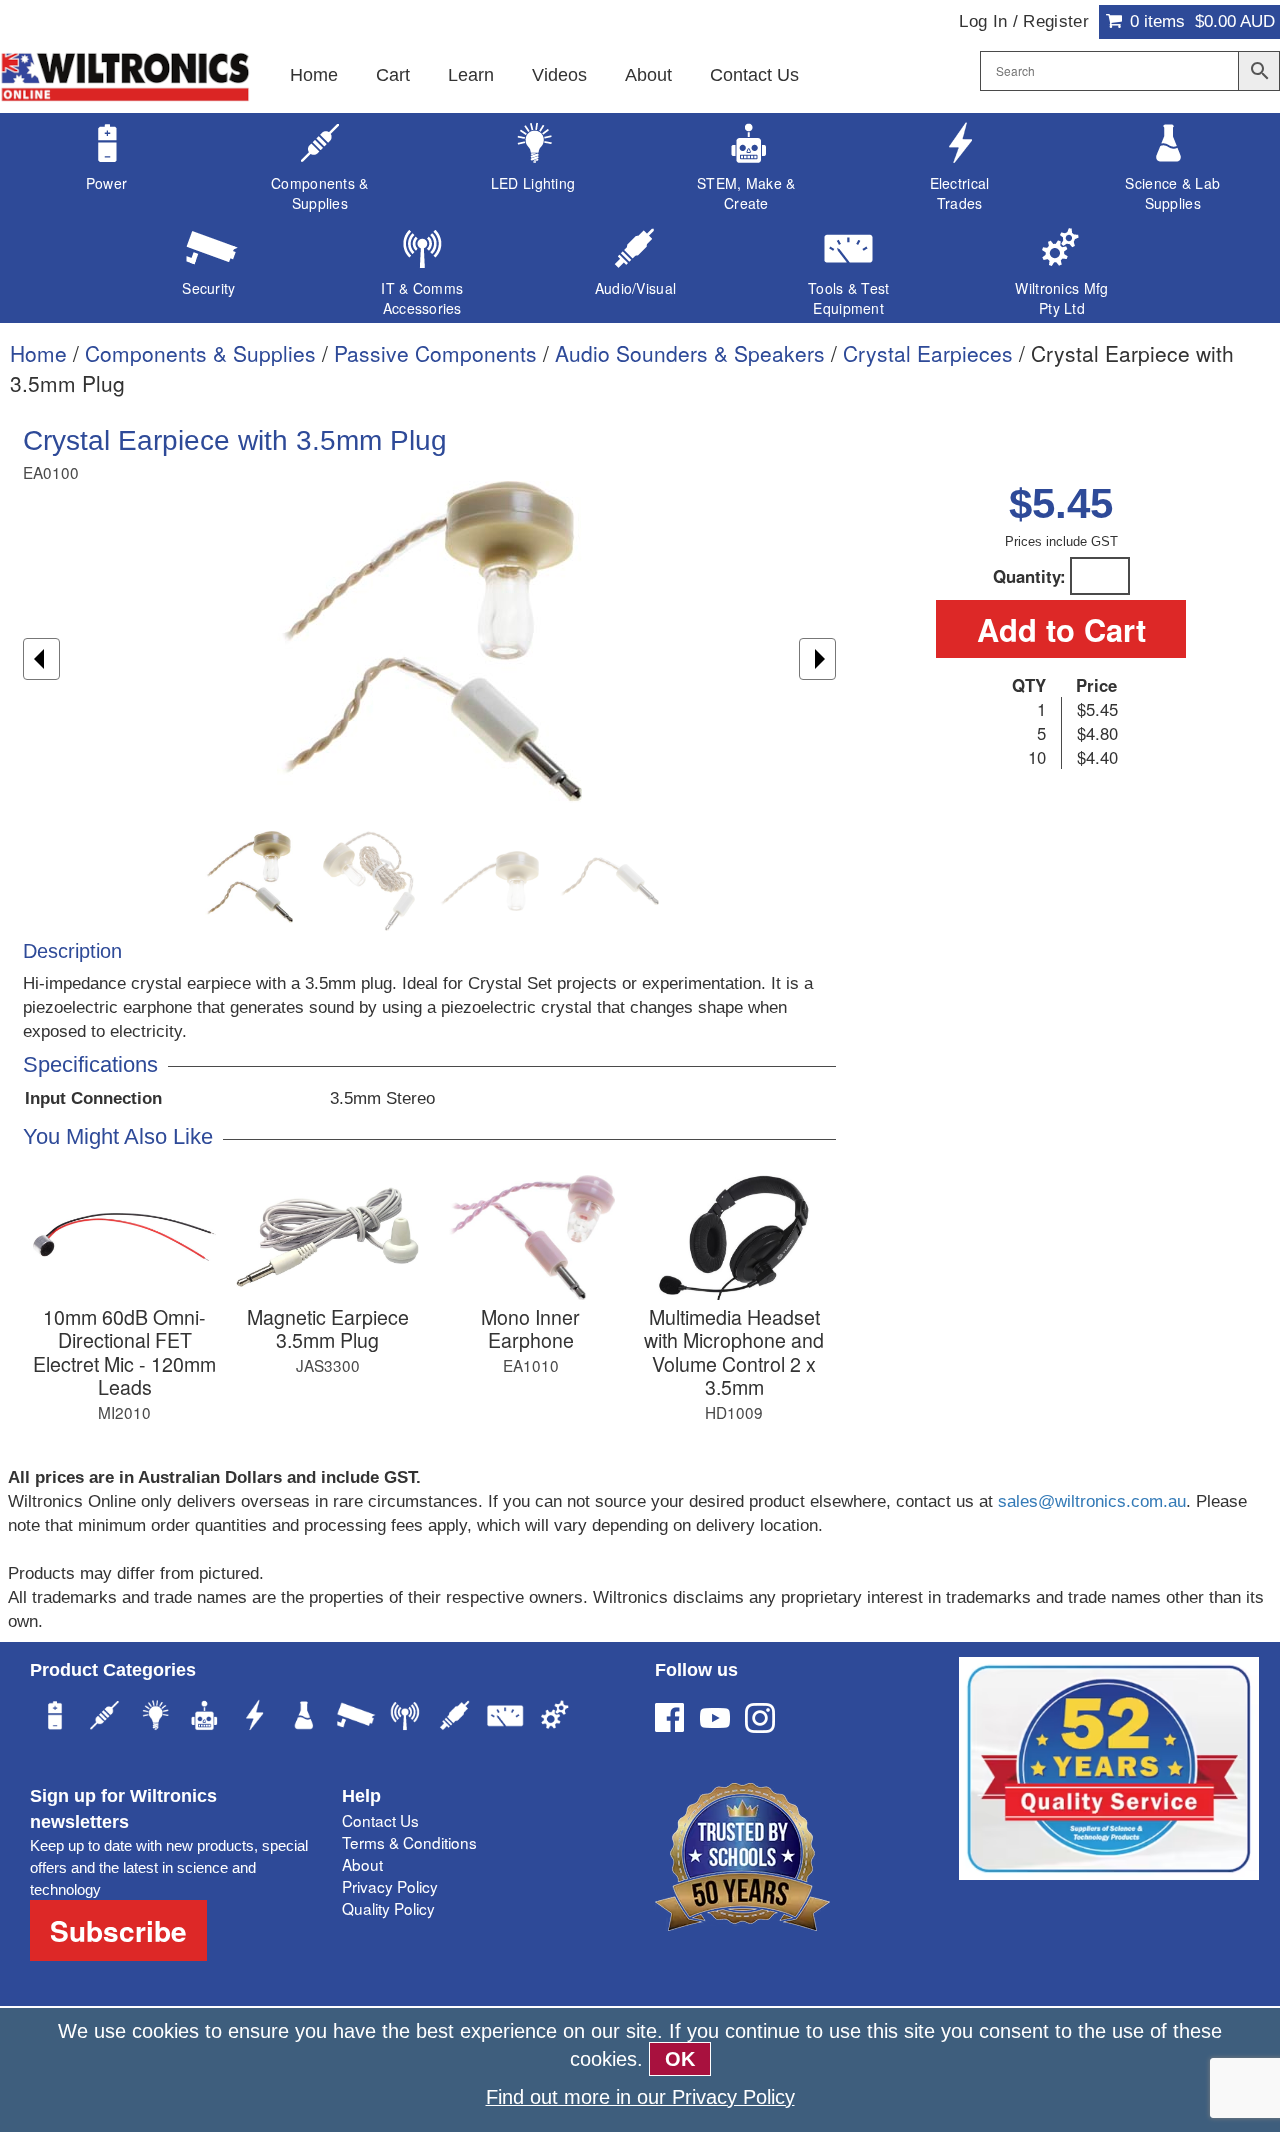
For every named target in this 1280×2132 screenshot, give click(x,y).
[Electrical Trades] (255, 1718)
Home (314, 75)
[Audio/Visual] (455, 1718)
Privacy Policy (390, 1886)
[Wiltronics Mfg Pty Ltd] (555, 1718)
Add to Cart (1061, 629)
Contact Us (754, 75)
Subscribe (118, 1930)
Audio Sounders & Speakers (690, 353)
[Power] (55, 1718)
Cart (393, 75)
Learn (471, 75)
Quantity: (1029, 576)
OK (680, 2059)
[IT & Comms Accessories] (405, 1718)
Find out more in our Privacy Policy (640, 2097)
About (648, 75)
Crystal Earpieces (928, 353)
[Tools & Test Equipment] (505, 1718)
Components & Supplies (200, 353)
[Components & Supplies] (105, 1718)
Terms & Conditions (409, 1842)
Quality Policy (388, 1908)
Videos (559, 75)
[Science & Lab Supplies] (305, 1718)
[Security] (355, 1718)
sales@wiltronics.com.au (1092, 1501)
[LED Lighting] (155, 1718)
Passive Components (435, 353)
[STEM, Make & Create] (205, 1718)
